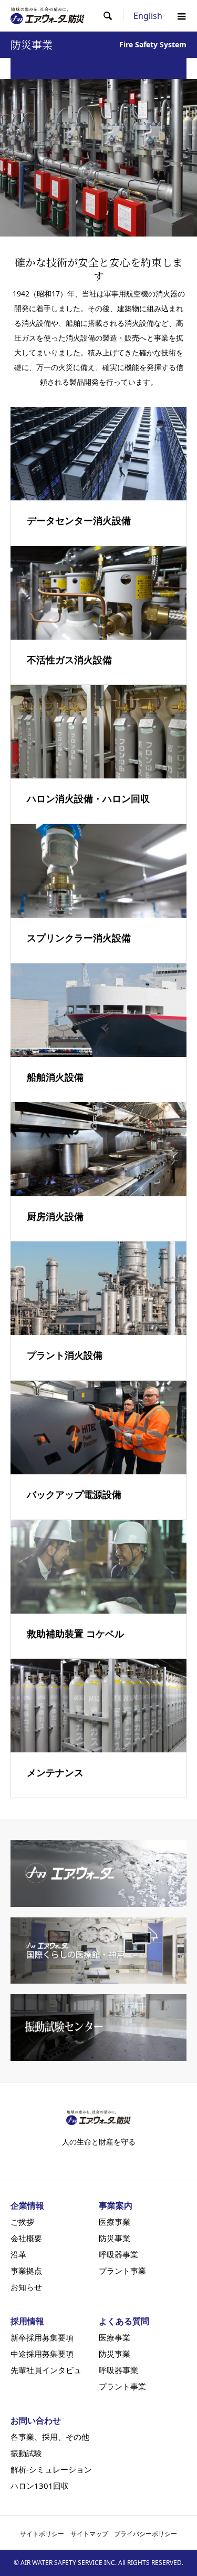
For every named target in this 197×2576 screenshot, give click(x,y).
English (148, 16)
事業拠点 (26, 2271)
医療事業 (115, 2222)
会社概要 (26, 2238)
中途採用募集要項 (42, 2354)
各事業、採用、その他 (50, 2437)
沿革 (18, 2255)
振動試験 (26, 2453)
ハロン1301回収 (40, 2486)
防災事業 (115, 2238)
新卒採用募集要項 (42, 2338)
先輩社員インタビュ (46, 2370)
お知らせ (26, 2287)
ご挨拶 (22, 2222)
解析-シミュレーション (51, 2470)
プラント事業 (122, 2271)
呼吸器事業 (118, 2255)
